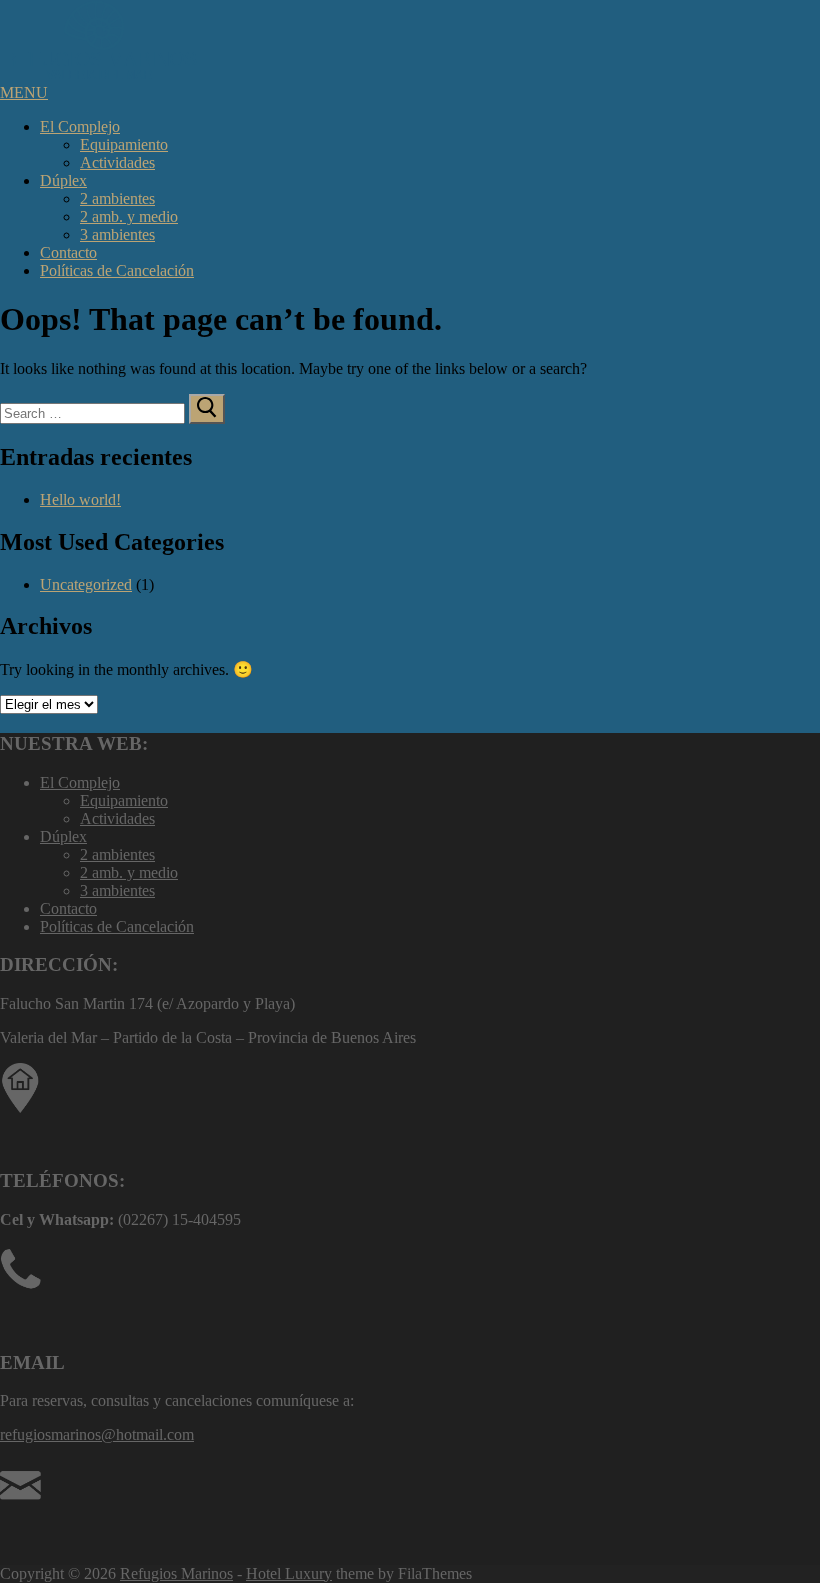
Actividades (117, 162)
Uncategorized (86, 584)
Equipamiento (124, 144)
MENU (24, 92)
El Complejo (80, 126)
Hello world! (80, 499)
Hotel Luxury (289, 1573)
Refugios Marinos (176, 1573)
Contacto (68, 252)
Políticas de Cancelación (117, 270)
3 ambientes (117, 234)
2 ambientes (117, 198)
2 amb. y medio (129, 216)
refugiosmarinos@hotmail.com (97, 1434)
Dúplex (63, 180)
